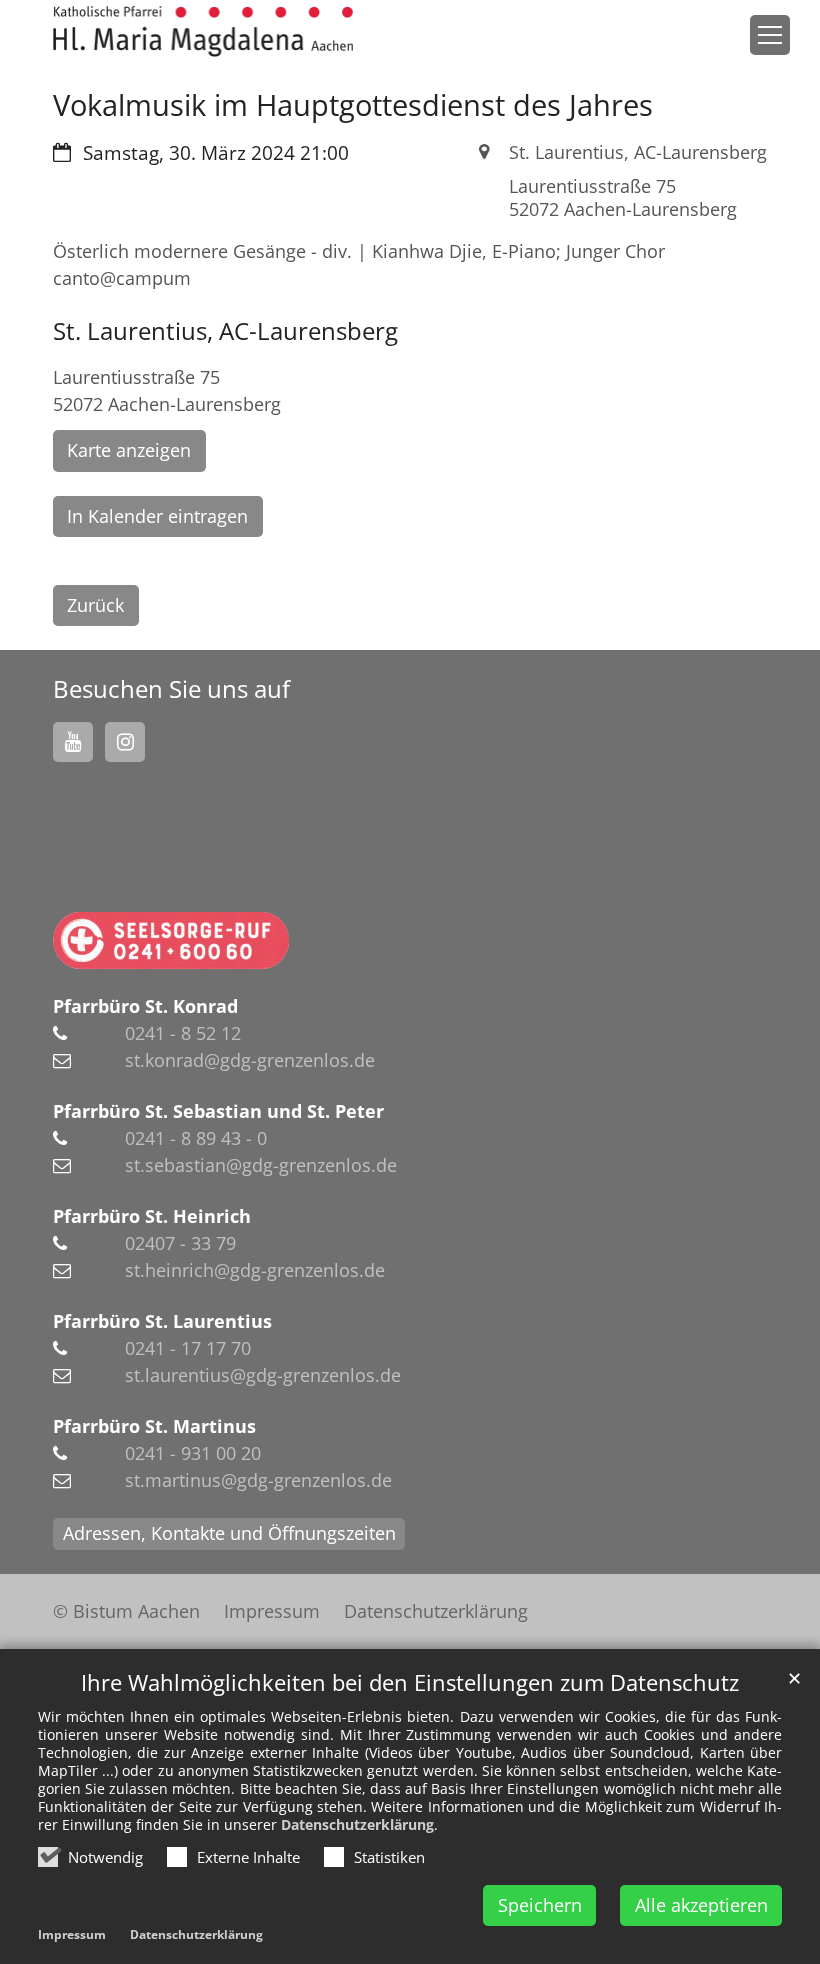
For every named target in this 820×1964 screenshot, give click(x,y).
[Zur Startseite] (203, 31)
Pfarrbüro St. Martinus (154, 1426)
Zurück (95, 605)
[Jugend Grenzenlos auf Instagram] (125, 742)
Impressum (72, 1934)
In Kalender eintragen (157, 516)
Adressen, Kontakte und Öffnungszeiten (229, 1533)
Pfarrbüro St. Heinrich (152, 1216)
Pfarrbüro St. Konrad (145, 1006)
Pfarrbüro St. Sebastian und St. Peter (218, 1111)
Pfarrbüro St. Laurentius (162, 1321)
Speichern (540, 1905)
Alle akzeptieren (701, 1905)
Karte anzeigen (129, 450)
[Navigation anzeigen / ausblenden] (770, 35)
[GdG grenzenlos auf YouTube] (73, 742)
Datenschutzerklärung (357, 1824)
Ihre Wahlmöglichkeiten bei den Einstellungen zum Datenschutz (410, 1682)
